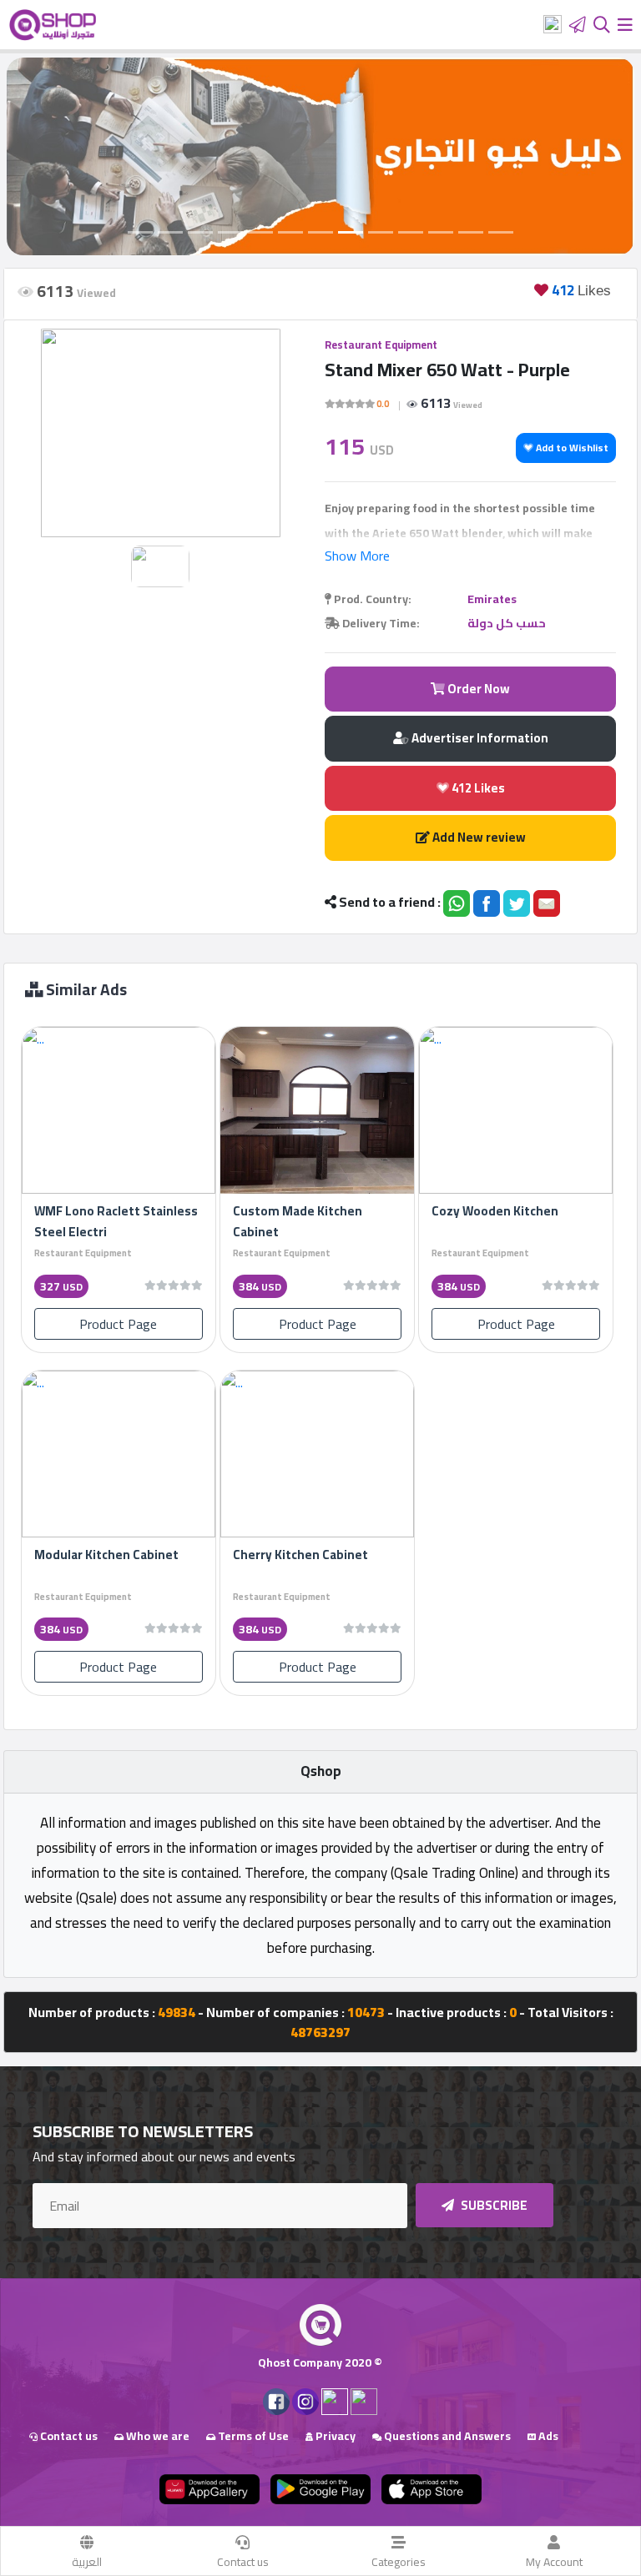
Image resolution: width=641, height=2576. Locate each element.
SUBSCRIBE (493, 2205)
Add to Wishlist (571, 448)
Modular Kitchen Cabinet (106, 1555)
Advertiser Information (479, 738)
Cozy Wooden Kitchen (495, 1211)
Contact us (243, 2562)
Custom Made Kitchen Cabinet (298, 1221)
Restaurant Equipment (381, 345)
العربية (87, 2562)
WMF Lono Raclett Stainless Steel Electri (116, 1221)
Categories (399, 2562)
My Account (554, 2562)
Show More (357, 556)
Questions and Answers (446, 2436)
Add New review (478, 837)
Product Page (118, 1324)
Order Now (477, 689)
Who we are (156, 2436)
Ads (547, 2436)
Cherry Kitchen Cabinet (300, 1555)
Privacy (334, 2436)
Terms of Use (252, 2436)
